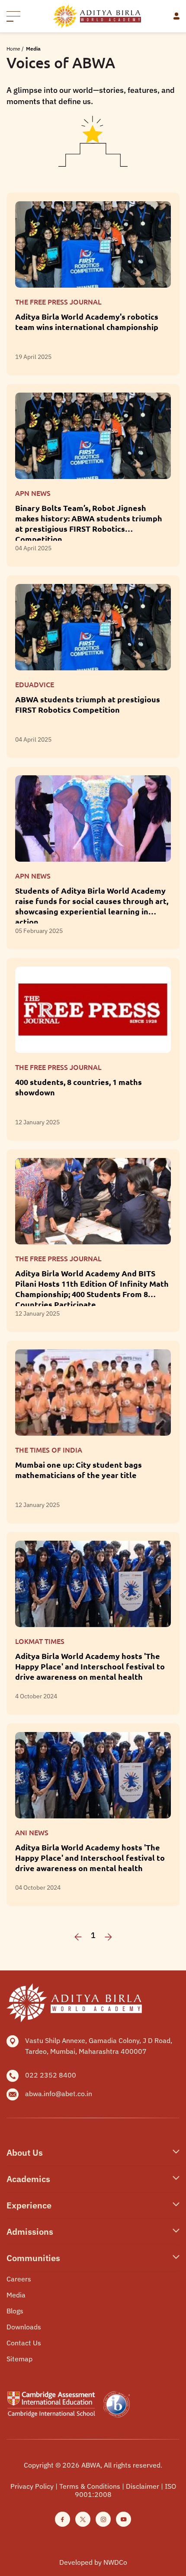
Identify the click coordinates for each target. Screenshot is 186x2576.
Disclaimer (143, 2486)
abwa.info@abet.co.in (59, 2094)
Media (16, 2295)
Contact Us (24, 2343)
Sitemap (19, 2359)
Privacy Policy (32, 2486)
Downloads (24, 2327)
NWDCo (115, 2562)
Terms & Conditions (90, 2486)
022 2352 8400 (51, 2075)
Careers (19, 2279)
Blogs (15, 2311)
